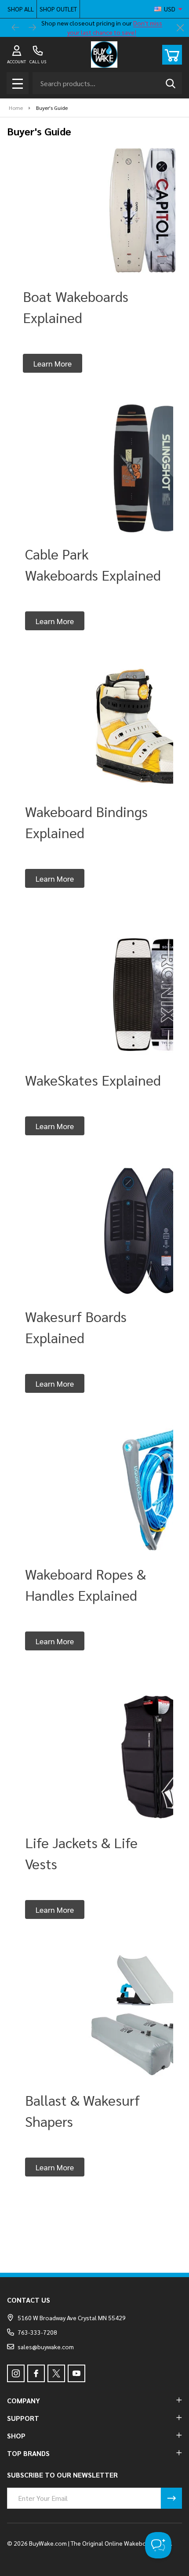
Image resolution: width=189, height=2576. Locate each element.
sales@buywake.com (46, 2347)
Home (16, 108)
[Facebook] (36, 2373)
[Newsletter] (171, 2498)
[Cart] (172, 55)
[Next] (33, 28)
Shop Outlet (58, 9)
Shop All (21, 9)
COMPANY (24, 2400)
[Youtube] (76, 2373)
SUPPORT (23, 2418)
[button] (53, 363)
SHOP (16, 2436)
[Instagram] (16, 2373)
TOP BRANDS (28, 2453)
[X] (56, 2373)
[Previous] (16, 28)
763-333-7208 (37, 2332)
